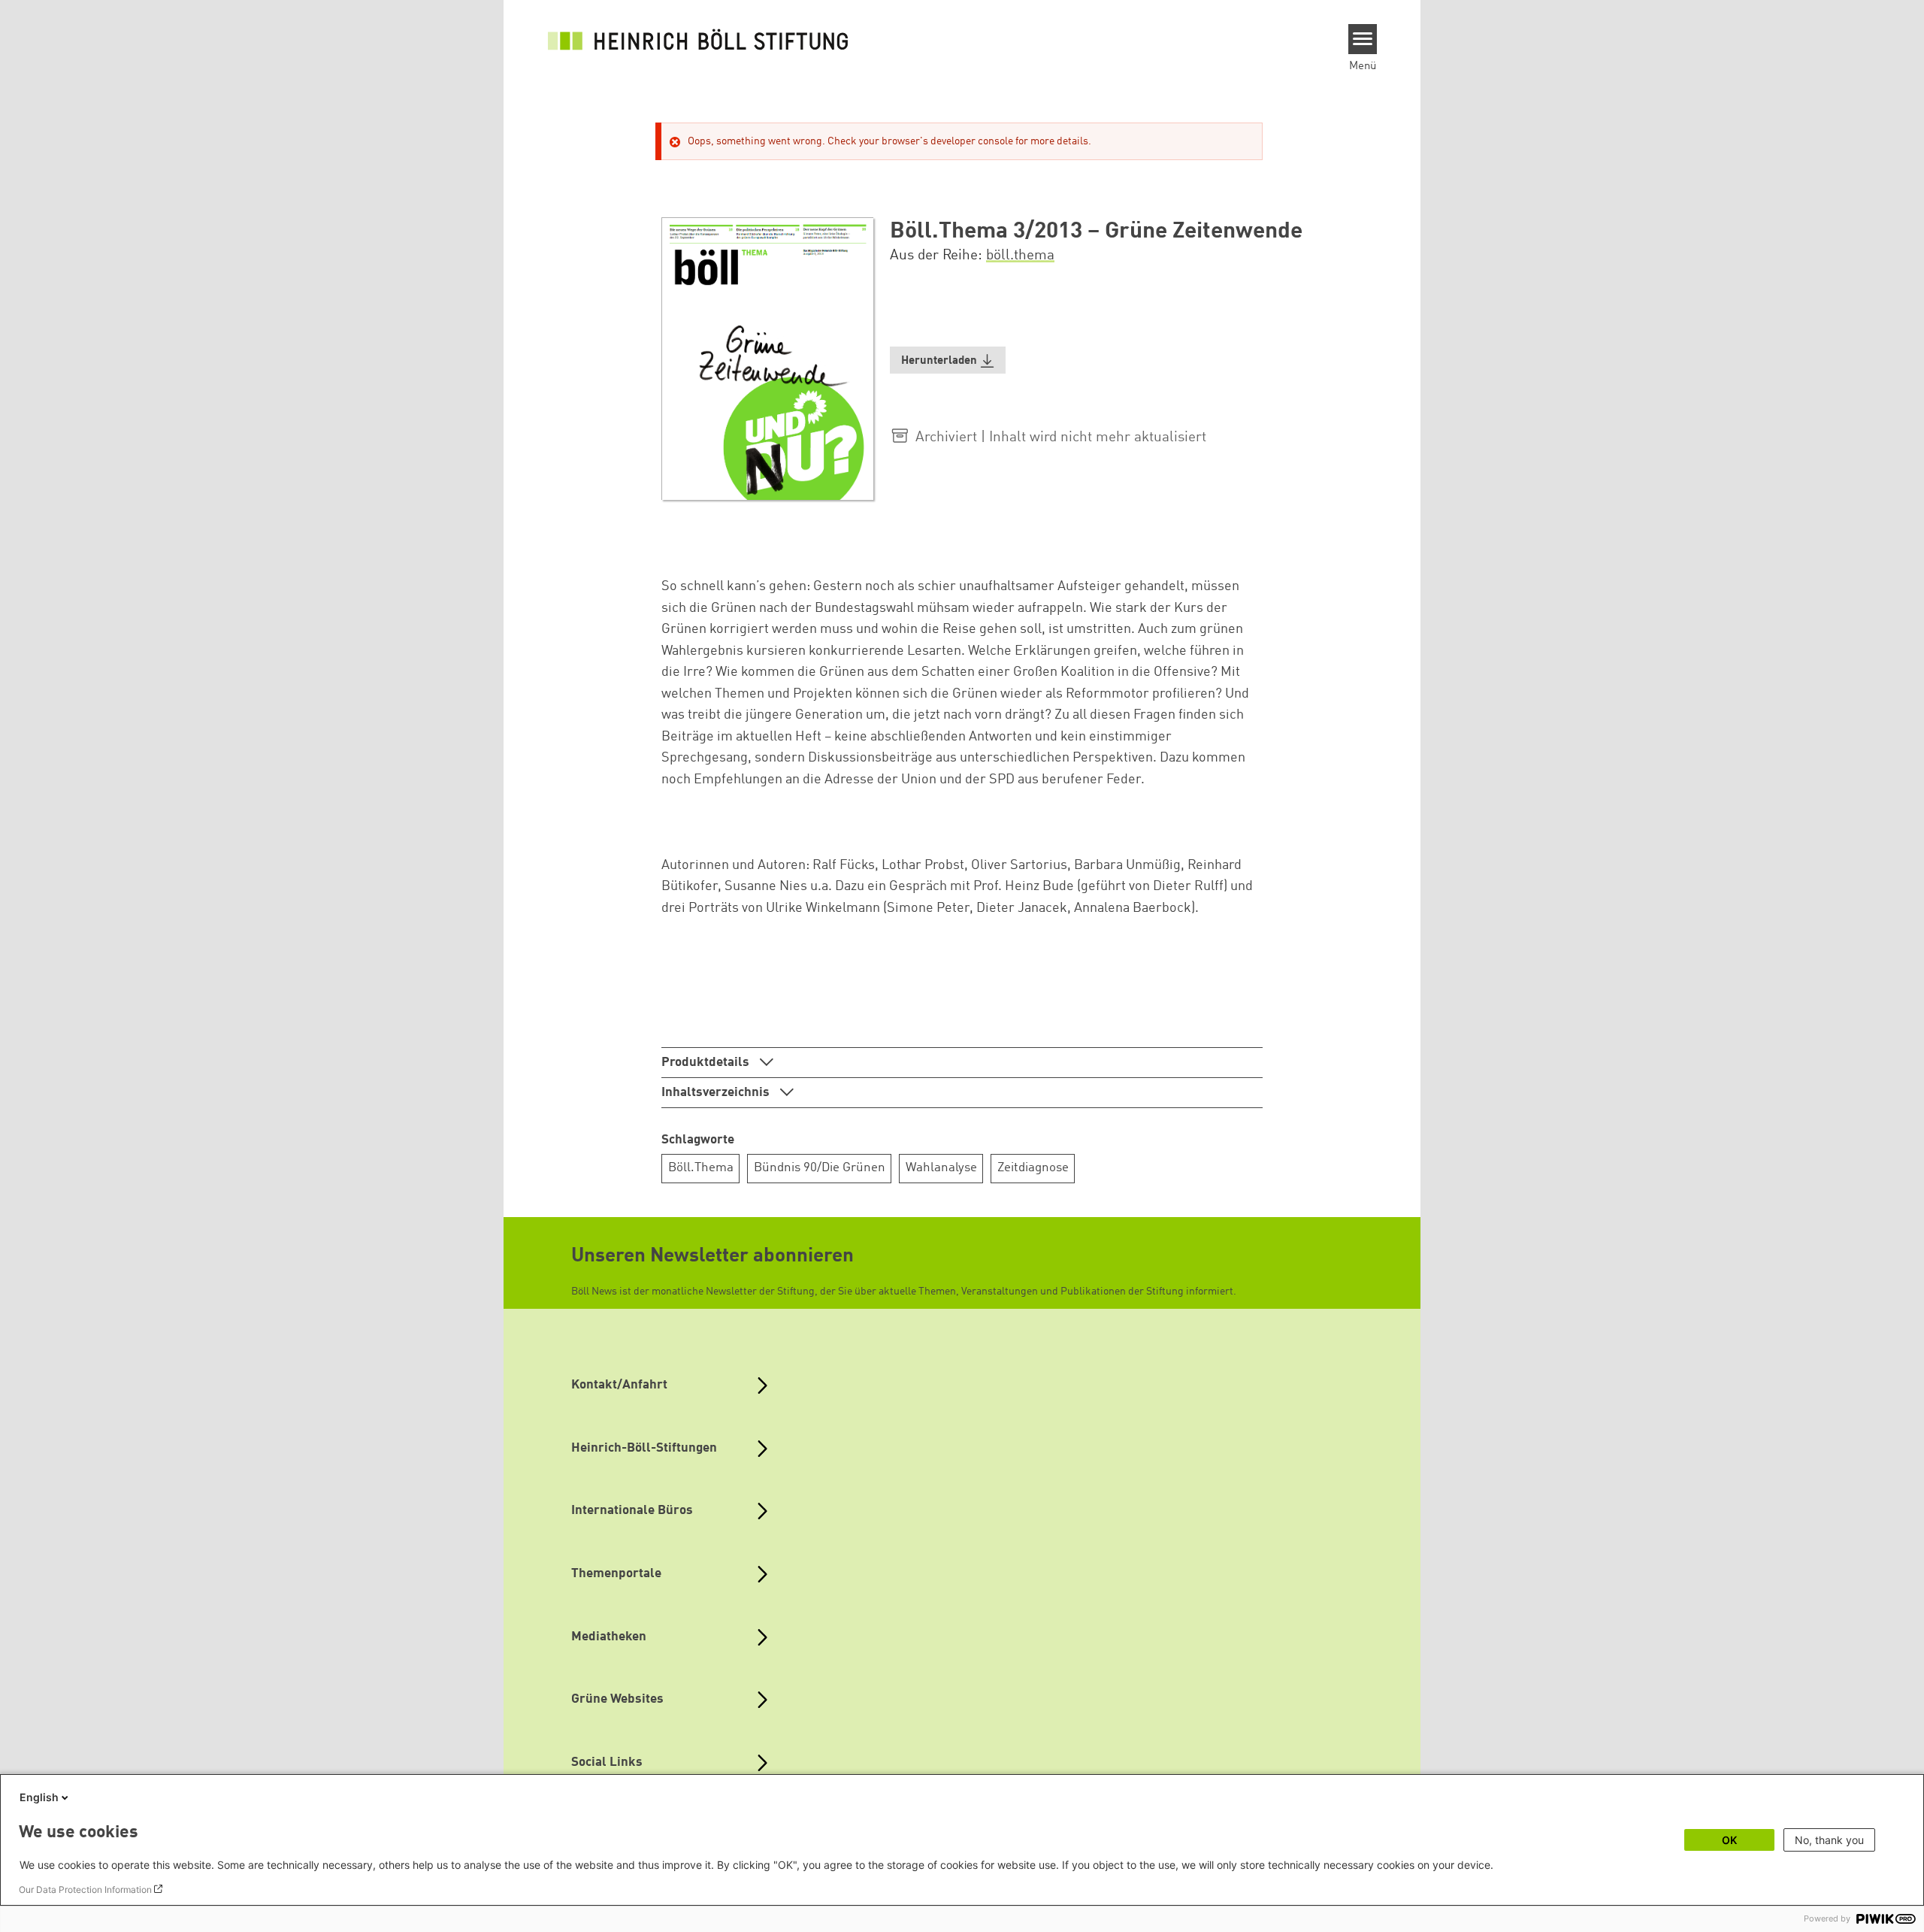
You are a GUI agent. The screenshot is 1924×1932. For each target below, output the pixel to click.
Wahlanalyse (941, 1168)
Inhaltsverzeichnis (717, 1093)
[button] (948, 360)
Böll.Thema (701, 1168)
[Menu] (1363, 39)
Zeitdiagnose (1033, 1168)
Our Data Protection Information (85, 1890)
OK (1729, 1840)
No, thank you (1829, 1840)
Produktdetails (707, 1063)
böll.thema (1020, 256)
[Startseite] (698, 39)
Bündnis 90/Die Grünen (820, 1168)
